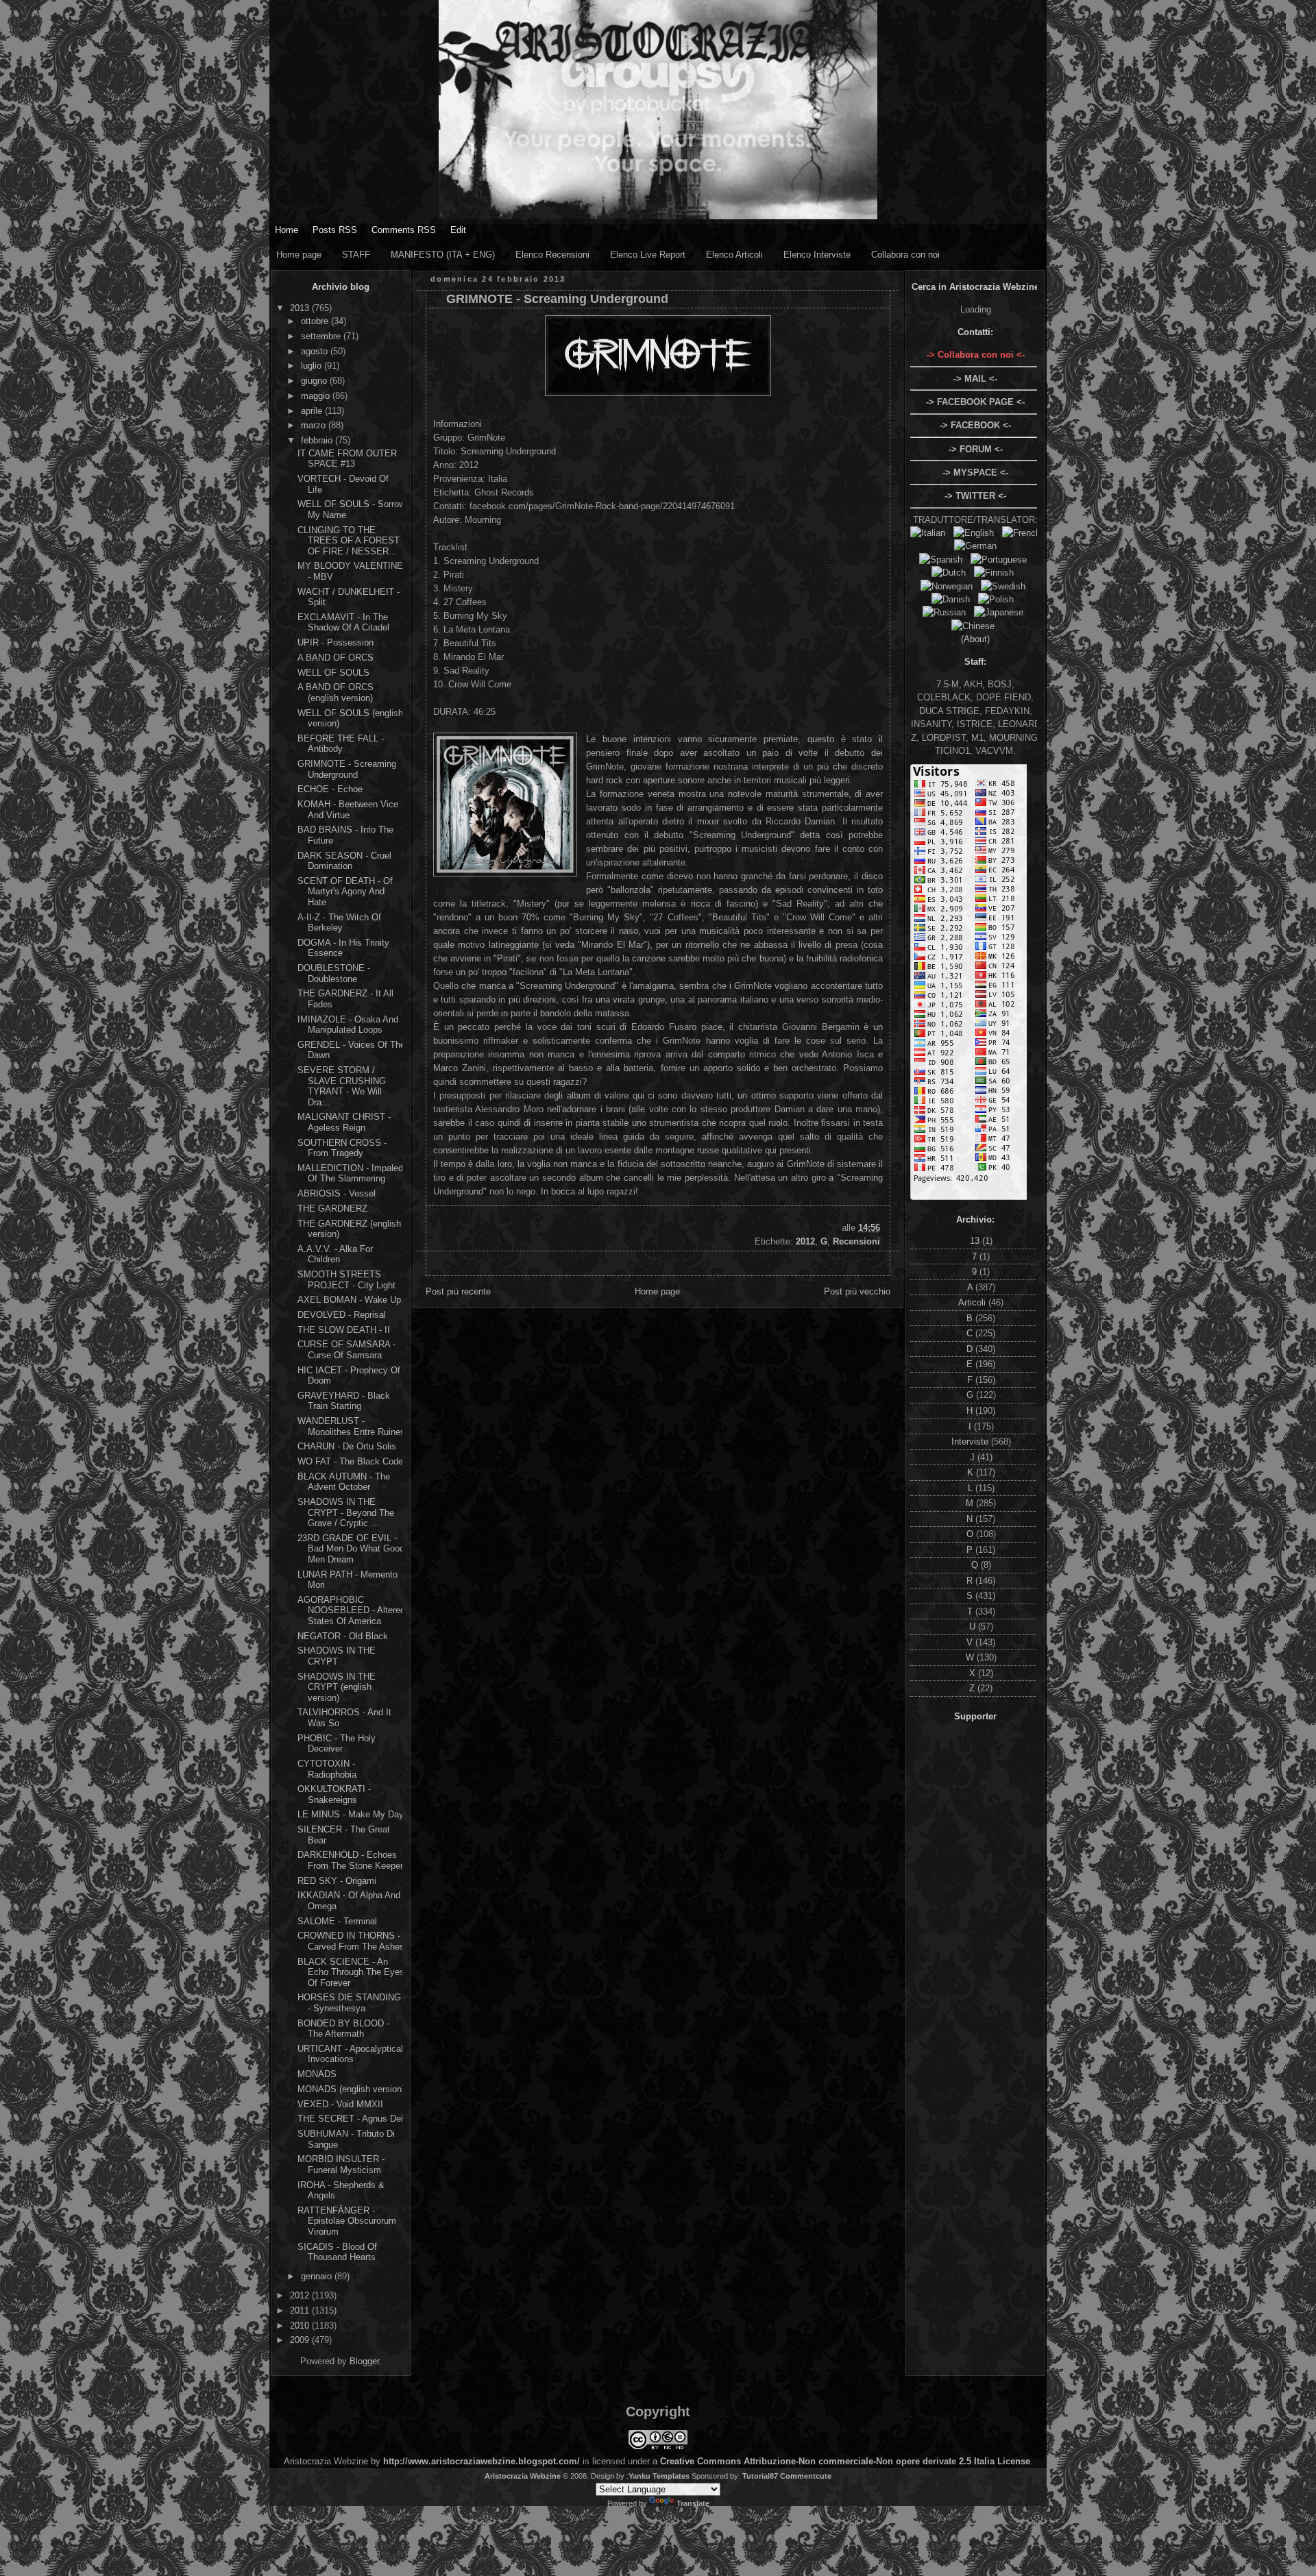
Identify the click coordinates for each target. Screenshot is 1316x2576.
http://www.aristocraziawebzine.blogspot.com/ (482, 2461)
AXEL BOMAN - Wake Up (349, 1300)
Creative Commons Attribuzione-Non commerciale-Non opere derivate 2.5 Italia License (845, 2461)
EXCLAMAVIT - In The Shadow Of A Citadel (343, 623)
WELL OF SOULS (333, 673)
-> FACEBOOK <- (975, 425)
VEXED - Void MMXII (340, 2104)
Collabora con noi (905, 255)
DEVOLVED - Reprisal (342, 1315)
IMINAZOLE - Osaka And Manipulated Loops (348, 1025)
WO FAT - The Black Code (350, 1461)
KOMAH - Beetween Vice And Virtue (348, 810)
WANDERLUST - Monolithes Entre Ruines (351, 1426)
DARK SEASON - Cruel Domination (344, 861)
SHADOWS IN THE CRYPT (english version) (337, 1687)
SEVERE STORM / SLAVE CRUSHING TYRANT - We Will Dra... (342, 1086)
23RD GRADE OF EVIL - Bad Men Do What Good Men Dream (351, 1549)
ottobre (316, 321)
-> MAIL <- (975, 379)
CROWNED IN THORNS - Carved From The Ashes (351, 1941)
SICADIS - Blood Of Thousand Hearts (337, 2252)
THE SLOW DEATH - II (344, 1330)
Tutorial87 (760, 2476)
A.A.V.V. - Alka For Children (335, 1254)
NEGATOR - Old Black (343, 1636)
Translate (693, 2503)
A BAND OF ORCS (336, 658)
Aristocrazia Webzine (523, 2476)
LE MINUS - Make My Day (351, 1814)
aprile (313, 411)
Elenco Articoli (734, 255)
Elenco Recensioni (552, 255)
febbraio (318, 440)
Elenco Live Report (648, 255)
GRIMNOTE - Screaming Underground (347, 769)
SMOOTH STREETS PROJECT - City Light (346, 1280)
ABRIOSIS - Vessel (337, 1193)
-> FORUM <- (976, 449)
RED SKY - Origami (337, 1881)
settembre (322, 336)
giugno (315, 381)
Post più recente (458, 1291)
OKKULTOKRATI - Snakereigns (334, 1794)
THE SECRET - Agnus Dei (350, 2119)
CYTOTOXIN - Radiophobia (327, 1769)
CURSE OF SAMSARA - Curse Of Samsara (346, 1350)
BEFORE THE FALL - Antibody (341, 744)
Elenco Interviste (817, 255)
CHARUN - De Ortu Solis (347, 1446)
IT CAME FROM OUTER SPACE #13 (347, 459)
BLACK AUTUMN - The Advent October (344, 1482)
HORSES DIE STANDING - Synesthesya (349, 2003)
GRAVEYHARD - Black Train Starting (344, 1401)
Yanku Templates (659, 2476)
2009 (301, 2340)
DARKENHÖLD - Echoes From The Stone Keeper (350, 1860)
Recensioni (856, 1241)
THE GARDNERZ (332, 1209)
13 (976, 1241)
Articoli (973, 1302)
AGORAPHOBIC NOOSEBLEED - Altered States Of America (351, 1610)
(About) (975, 639)
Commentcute (806, 2476)
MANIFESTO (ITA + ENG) (443, 255)
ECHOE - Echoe (330, 789)
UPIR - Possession (336, 642)
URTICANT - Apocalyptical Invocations (350, 2054)
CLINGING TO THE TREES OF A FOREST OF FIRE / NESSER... (349, 541)
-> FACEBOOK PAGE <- (975, 402)
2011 (301, 2310)
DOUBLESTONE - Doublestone (334, 973)
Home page (299, 255)
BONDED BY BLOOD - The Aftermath (343, 2029)
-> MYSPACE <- (975, 473)
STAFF (356, 255)
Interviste (971, 1442)
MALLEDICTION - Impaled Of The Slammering (350, 1174)
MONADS (317, 2074)
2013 (301, 308)
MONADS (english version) (351, 2089)
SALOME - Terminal (337, 1921)
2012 (301, 2295)
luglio (313, 366)
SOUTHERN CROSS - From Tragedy (342, 1148)
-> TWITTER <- (975, 496)
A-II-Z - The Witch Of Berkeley (339, 923)
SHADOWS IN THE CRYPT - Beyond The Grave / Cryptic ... (346, 1512)
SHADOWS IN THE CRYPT (337, 1656)
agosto (316, 351)
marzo (315, 425)
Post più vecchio (857, 1291)
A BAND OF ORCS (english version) (336, 692)
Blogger (364, 2361)
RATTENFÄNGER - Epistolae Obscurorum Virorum (347, 2221)
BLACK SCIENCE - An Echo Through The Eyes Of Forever (351, 1972)
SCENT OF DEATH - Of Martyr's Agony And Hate (345, 892)
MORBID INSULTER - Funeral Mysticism (341, 2164)
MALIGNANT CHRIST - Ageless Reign (344, 1122)
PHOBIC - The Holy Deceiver (337, 1744)
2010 (301, 2326)
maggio (317, 396)
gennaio (318, 2276)
